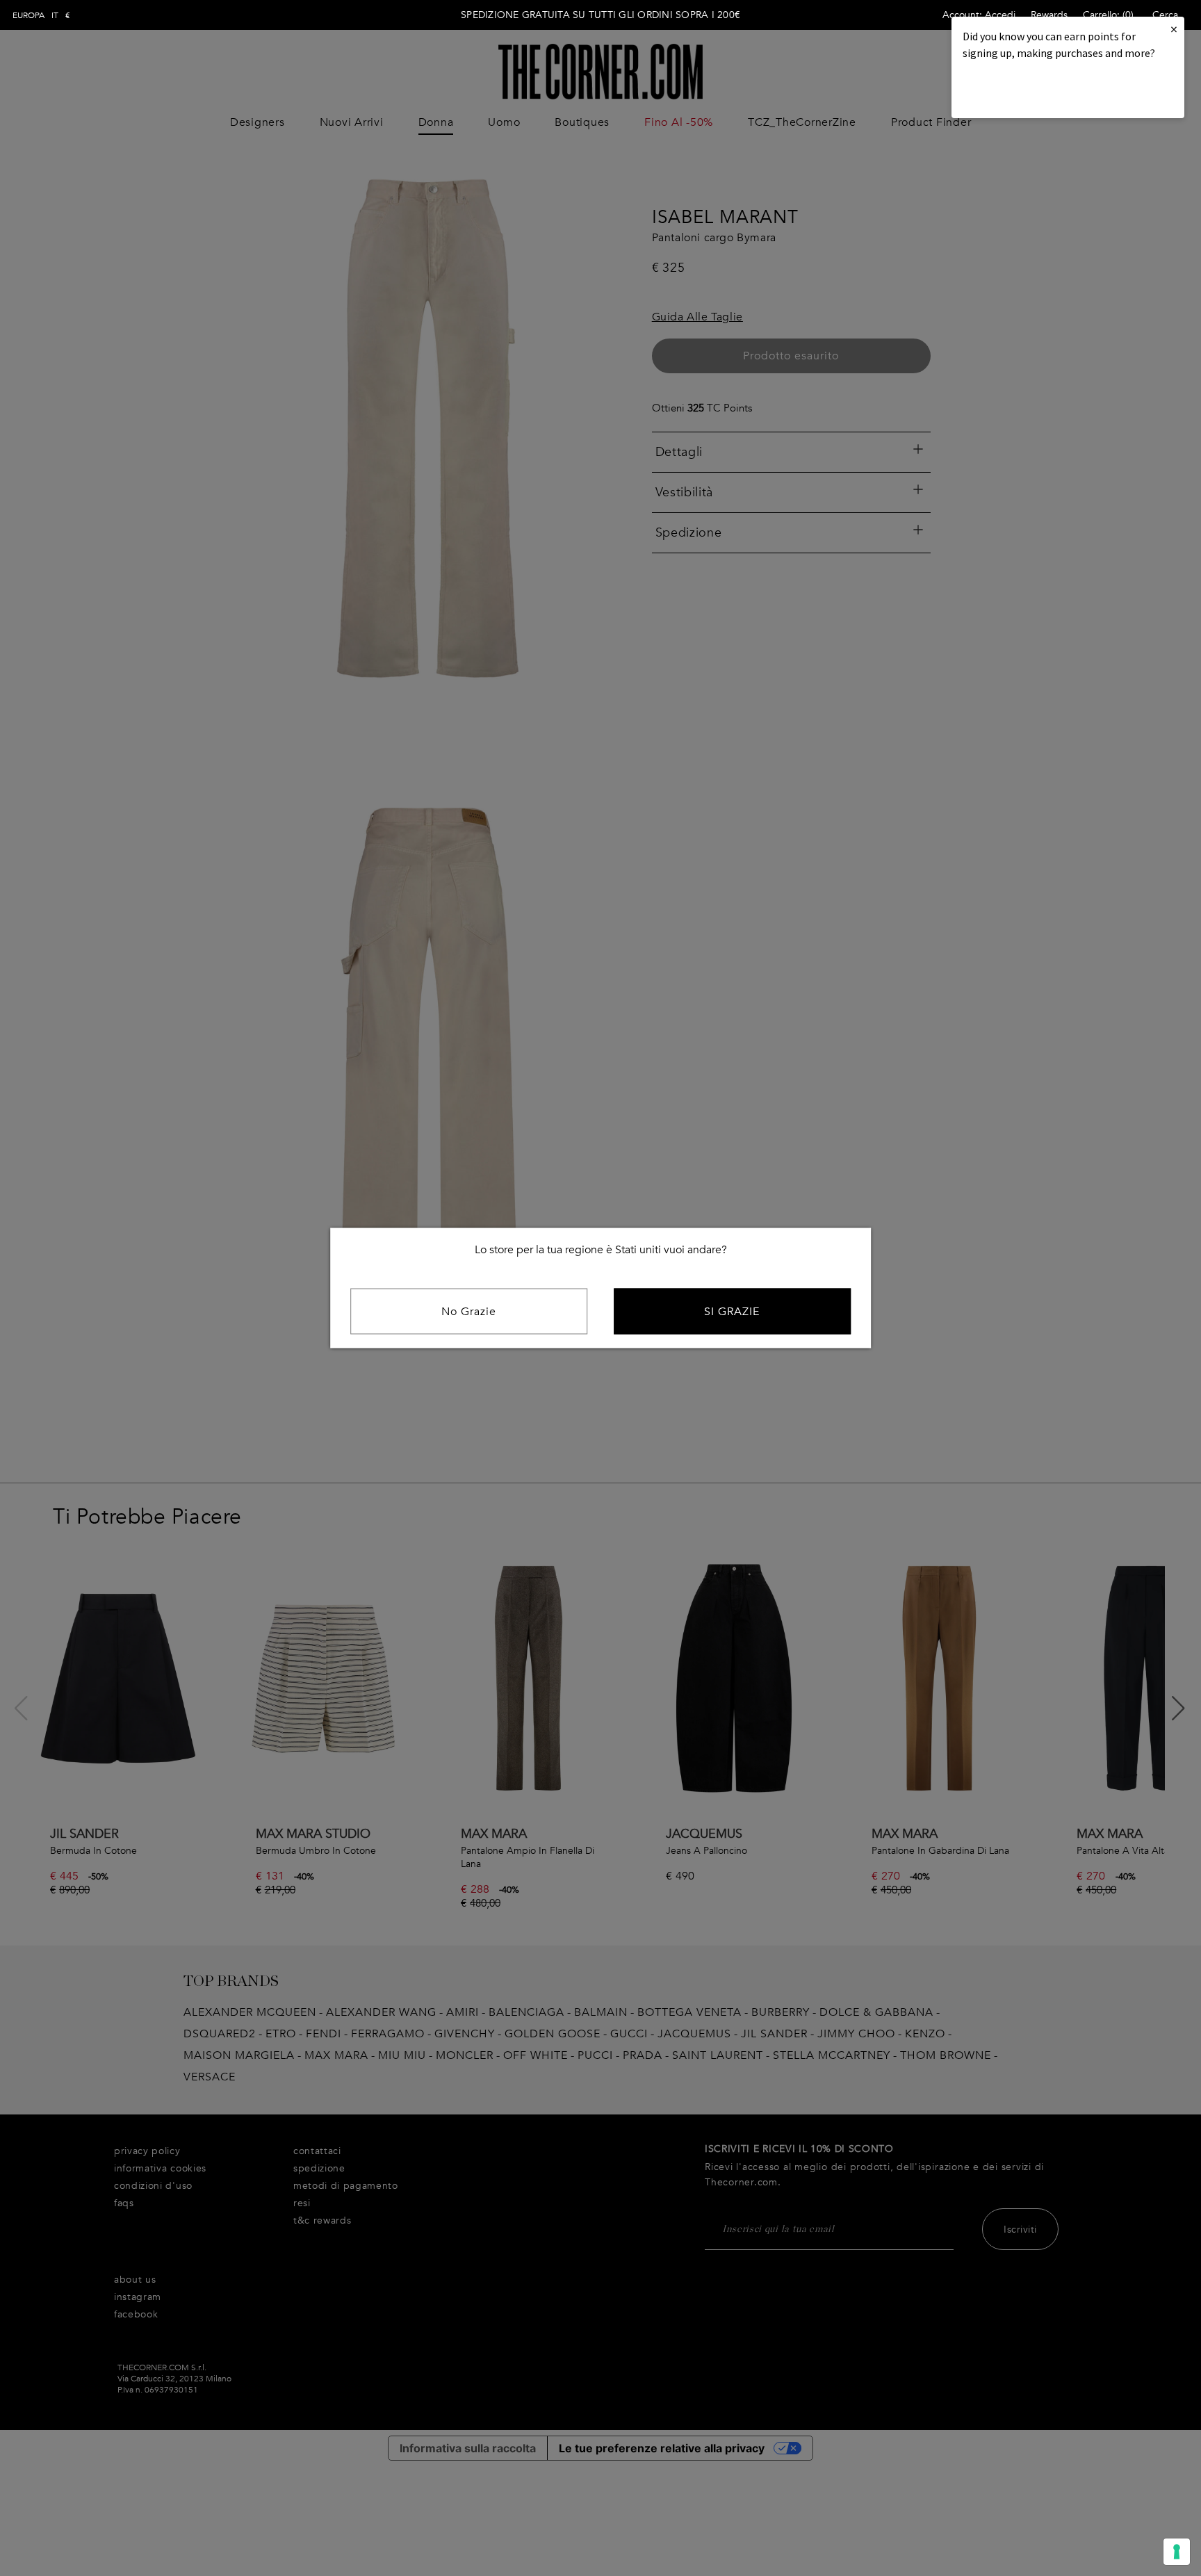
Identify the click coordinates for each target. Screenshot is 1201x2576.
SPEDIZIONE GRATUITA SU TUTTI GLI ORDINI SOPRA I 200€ (600, 15)
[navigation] (41, 15)
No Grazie (469, 1312)
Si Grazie (732, 1312)
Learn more (1010, 91)
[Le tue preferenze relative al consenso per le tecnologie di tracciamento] (1177, 2552)
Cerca (1165, 15)
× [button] (1174, 29)
